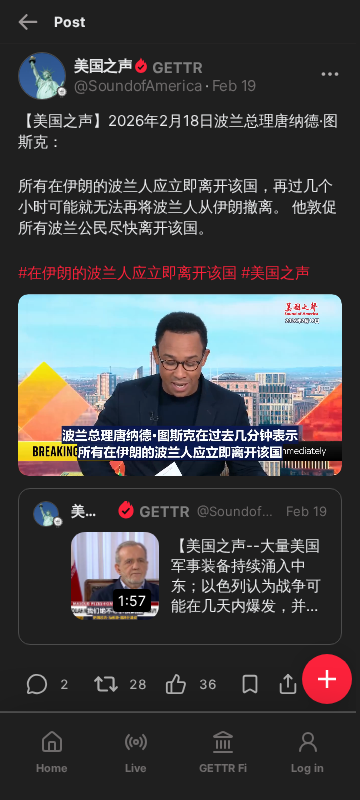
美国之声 (103, 65)
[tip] (37, 684)
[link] (306, 511)
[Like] (176, 684)
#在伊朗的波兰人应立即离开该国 (127, 272)
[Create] (327, 679)
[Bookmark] (250, 684)
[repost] (106, 684)
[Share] (288, 684)
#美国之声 (275, 272)
